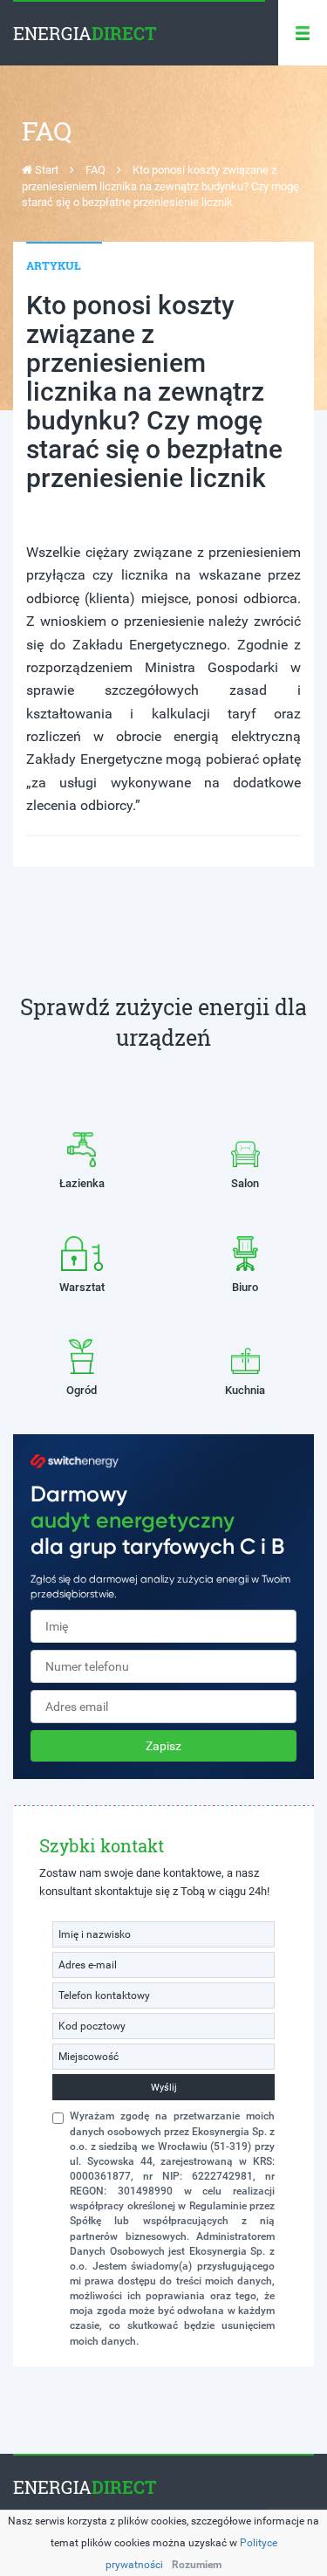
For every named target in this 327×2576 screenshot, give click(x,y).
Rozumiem (197, 2565)
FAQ (95, 170)
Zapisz (163, 1746)
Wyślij (164, 2088)
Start (45, 170)
